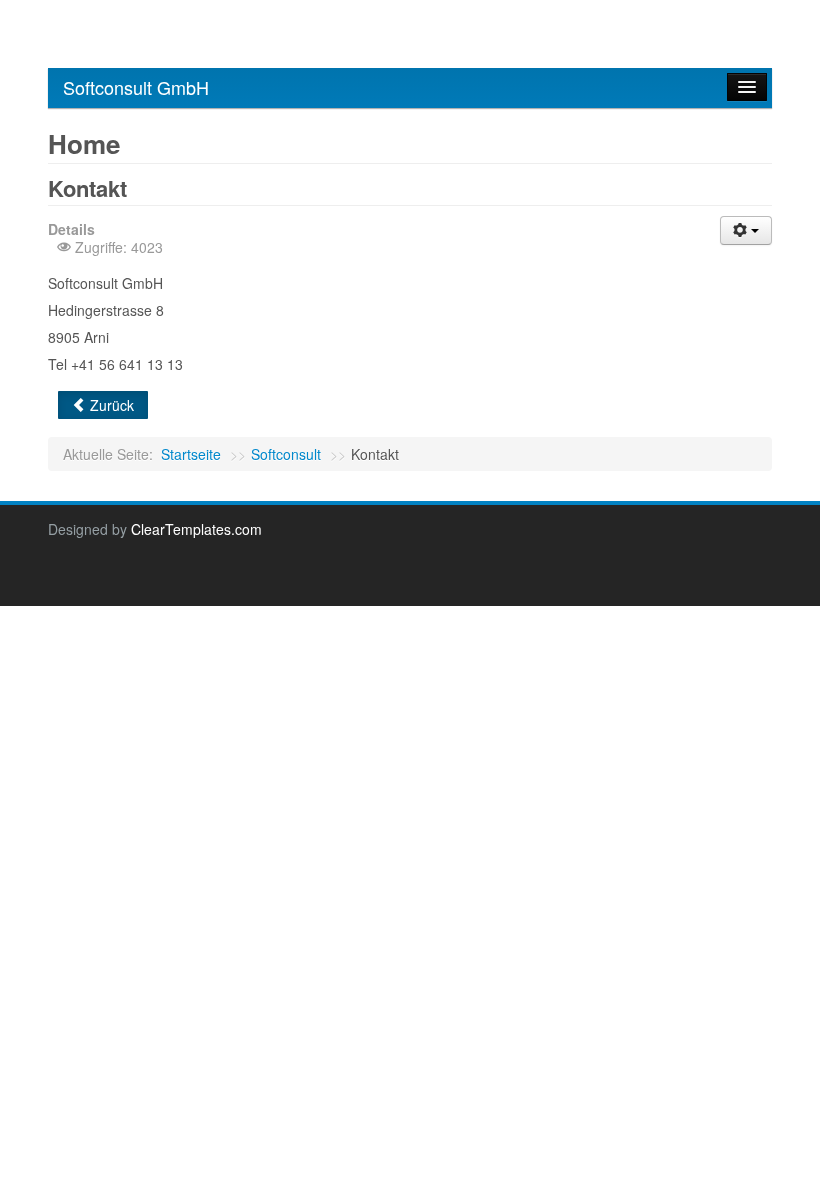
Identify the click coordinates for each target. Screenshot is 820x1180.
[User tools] (746, 230)
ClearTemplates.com (196, 529)
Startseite (191, 454)
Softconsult (286, 454)
